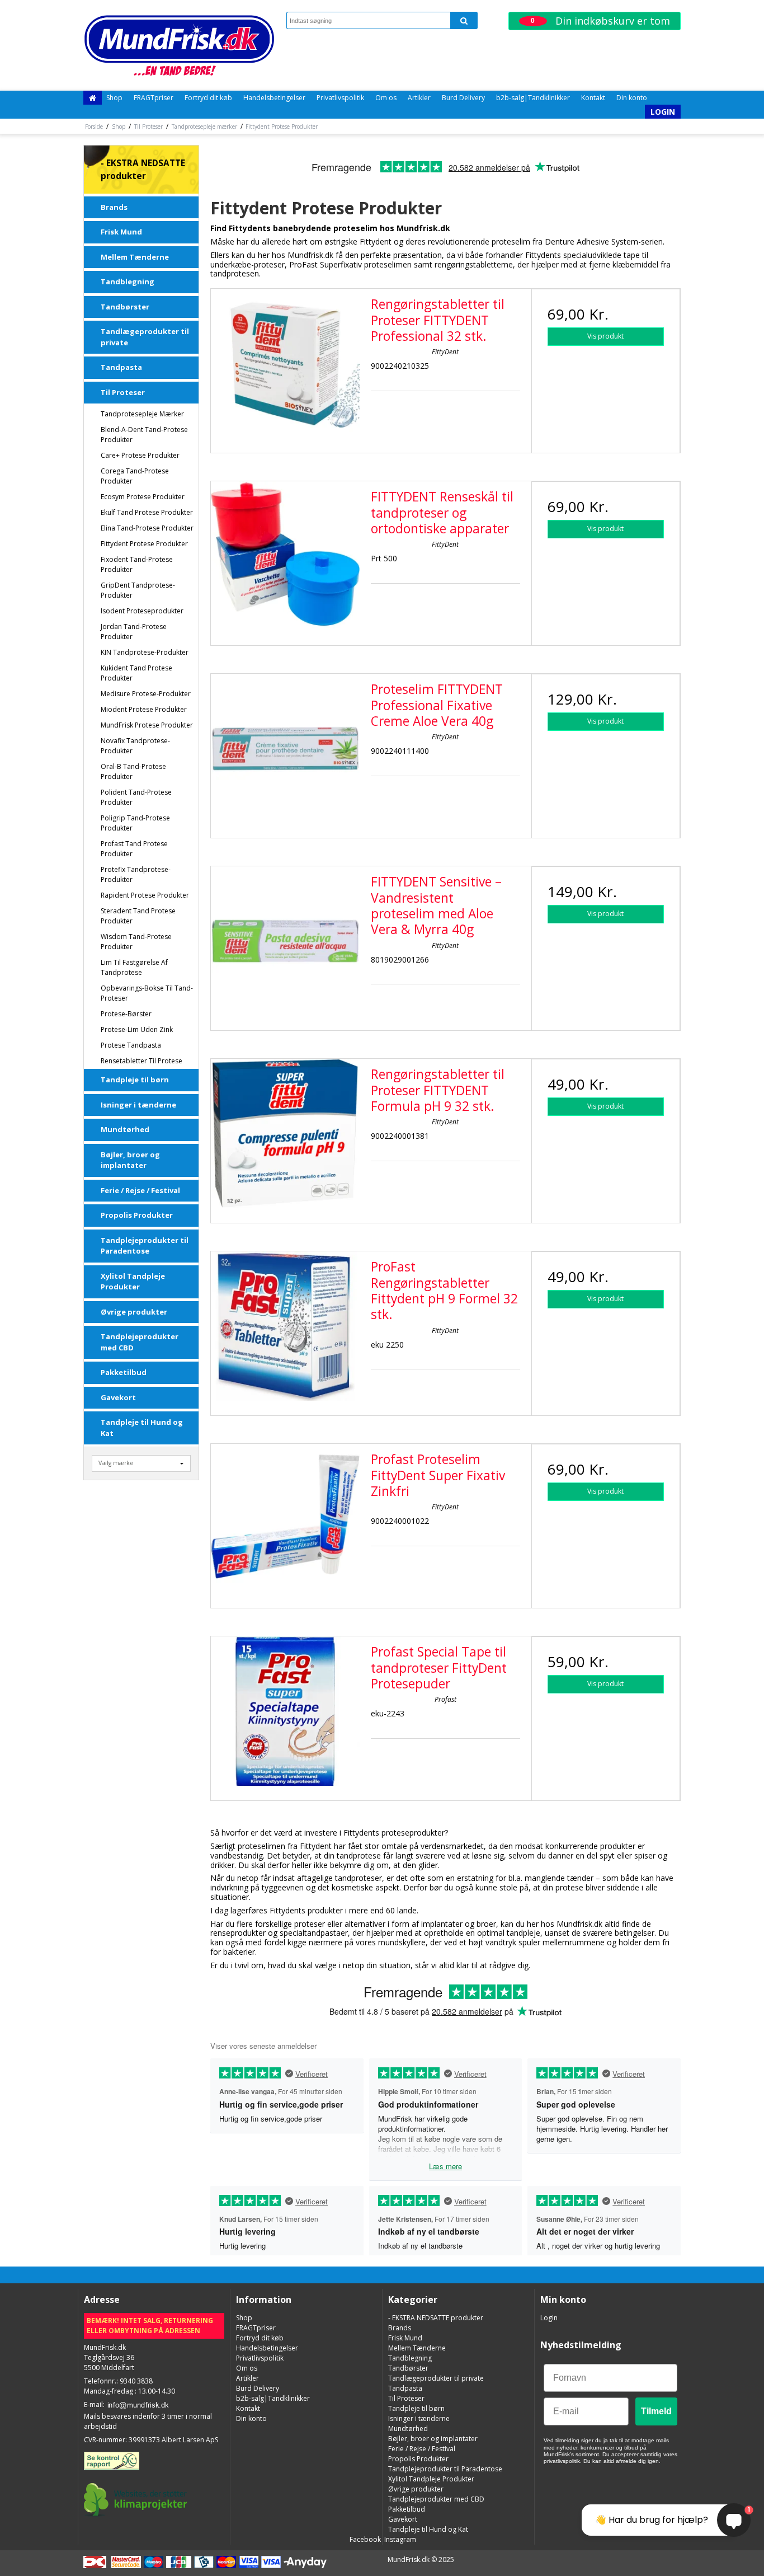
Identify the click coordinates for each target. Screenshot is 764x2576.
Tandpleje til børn (135, 1080)
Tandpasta (121, 367)
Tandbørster (125, 307)
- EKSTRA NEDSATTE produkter (143, 170)
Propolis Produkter (137, 1215)
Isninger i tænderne (138, 1105)
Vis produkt (605, 336)
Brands (114, 207)
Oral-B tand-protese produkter (133, 771)
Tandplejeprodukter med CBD (140, 1342)
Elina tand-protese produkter (147, 528)
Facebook (364, 2539)
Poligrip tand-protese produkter (135, 823)
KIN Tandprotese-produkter (145, 652)
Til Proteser (123, 392)
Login (663, 112)
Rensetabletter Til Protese (142, 1061)
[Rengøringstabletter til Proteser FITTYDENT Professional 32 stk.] (285, 363)
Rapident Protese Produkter (145, 895)
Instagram (399, 2539)
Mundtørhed (125, 1129)
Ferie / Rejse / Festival (140, 1190)
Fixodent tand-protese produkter (137, 564)
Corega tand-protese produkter (135, 476)
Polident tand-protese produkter (136, 797)
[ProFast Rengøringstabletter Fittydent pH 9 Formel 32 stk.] (285, 1326)
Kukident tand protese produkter (136, 673)
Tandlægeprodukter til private (145, 337)
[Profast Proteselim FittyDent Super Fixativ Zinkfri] (285, 1518)
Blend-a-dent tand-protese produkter (144, 435)
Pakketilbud (124, 1372)
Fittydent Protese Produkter (144, 544)
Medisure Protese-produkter (146, 694)
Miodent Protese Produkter (144, 709)
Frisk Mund (121, 232)
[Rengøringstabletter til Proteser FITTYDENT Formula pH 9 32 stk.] (285, 1133)
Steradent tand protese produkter (138, 916)
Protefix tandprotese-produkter (136, 874)
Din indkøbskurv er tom (600, 21)
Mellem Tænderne (135, 257)
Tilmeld (656, 2411)
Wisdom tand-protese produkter (136, 942)
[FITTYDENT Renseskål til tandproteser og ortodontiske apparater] (285, 556)
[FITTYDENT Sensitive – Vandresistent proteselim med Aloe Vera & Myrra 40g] (285, 941)
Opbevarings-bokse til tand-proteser (147, 993)
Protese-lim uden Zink (137, 1029)
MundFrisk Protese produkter (147, 725)
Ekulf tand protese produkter (147, 512)
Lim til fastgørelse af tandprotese (134, 967)
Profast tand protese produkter (134, 849)
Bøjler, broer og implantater (130, 1160)
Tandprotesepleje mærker (142, 414)
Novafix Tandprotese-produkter (135, 746)
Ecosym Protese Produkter (143, 497)
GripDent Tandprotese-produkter (138, 590)
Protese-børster (126, 1014)
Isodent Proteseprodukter (142, 611)
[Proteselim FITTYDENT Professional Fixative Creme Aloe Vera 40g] (285, 748)
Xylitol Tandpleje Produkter (133, 1282)
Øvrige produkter (134, 1312)
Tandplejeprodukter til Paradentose (145, 1246)
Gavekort (118, 1397)
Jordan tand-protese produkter (134, 632)
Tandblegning (128, 281)
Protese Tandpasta (131, 1045)
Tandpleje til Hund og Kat (142, 1428)
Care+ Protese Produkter (140, 455)
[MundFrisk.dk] (179, 45)
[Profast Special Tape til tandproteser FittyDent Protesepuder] (285, 1711)
